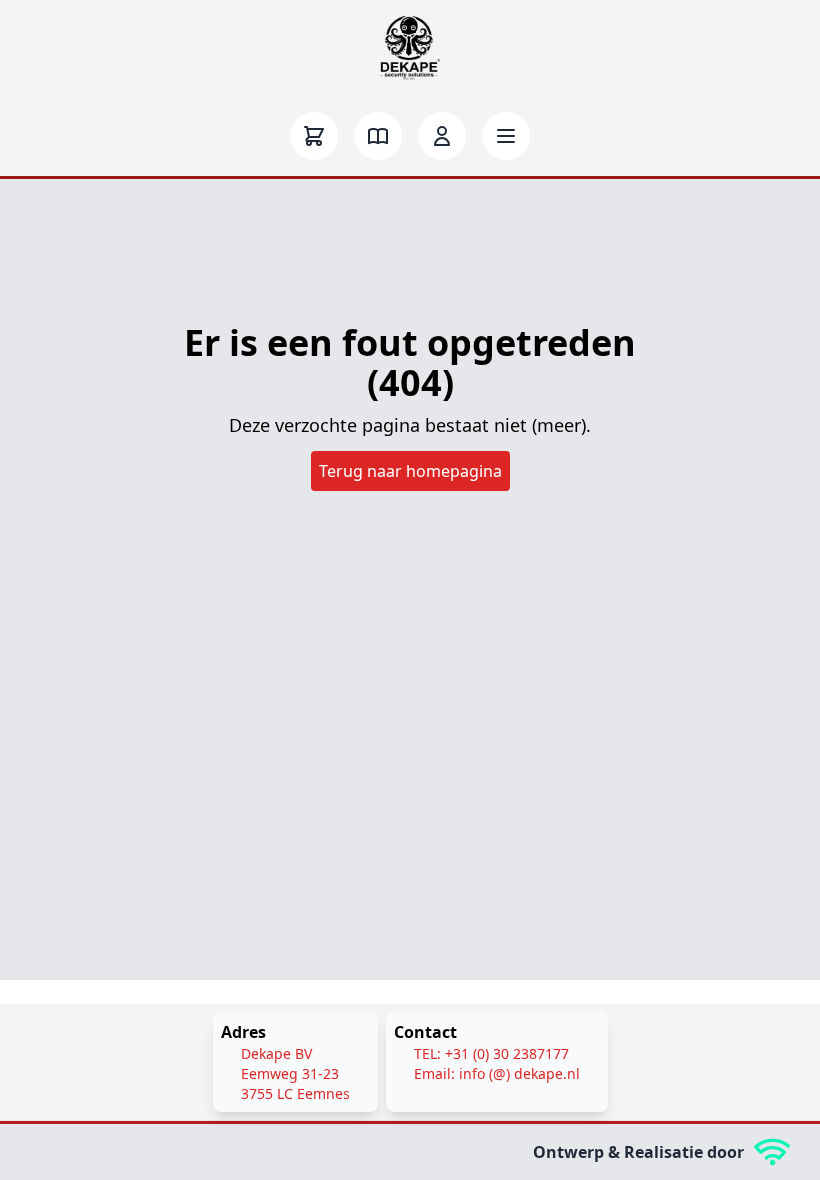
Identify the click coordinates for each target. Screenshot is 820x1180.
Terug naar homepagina (410, 471)
